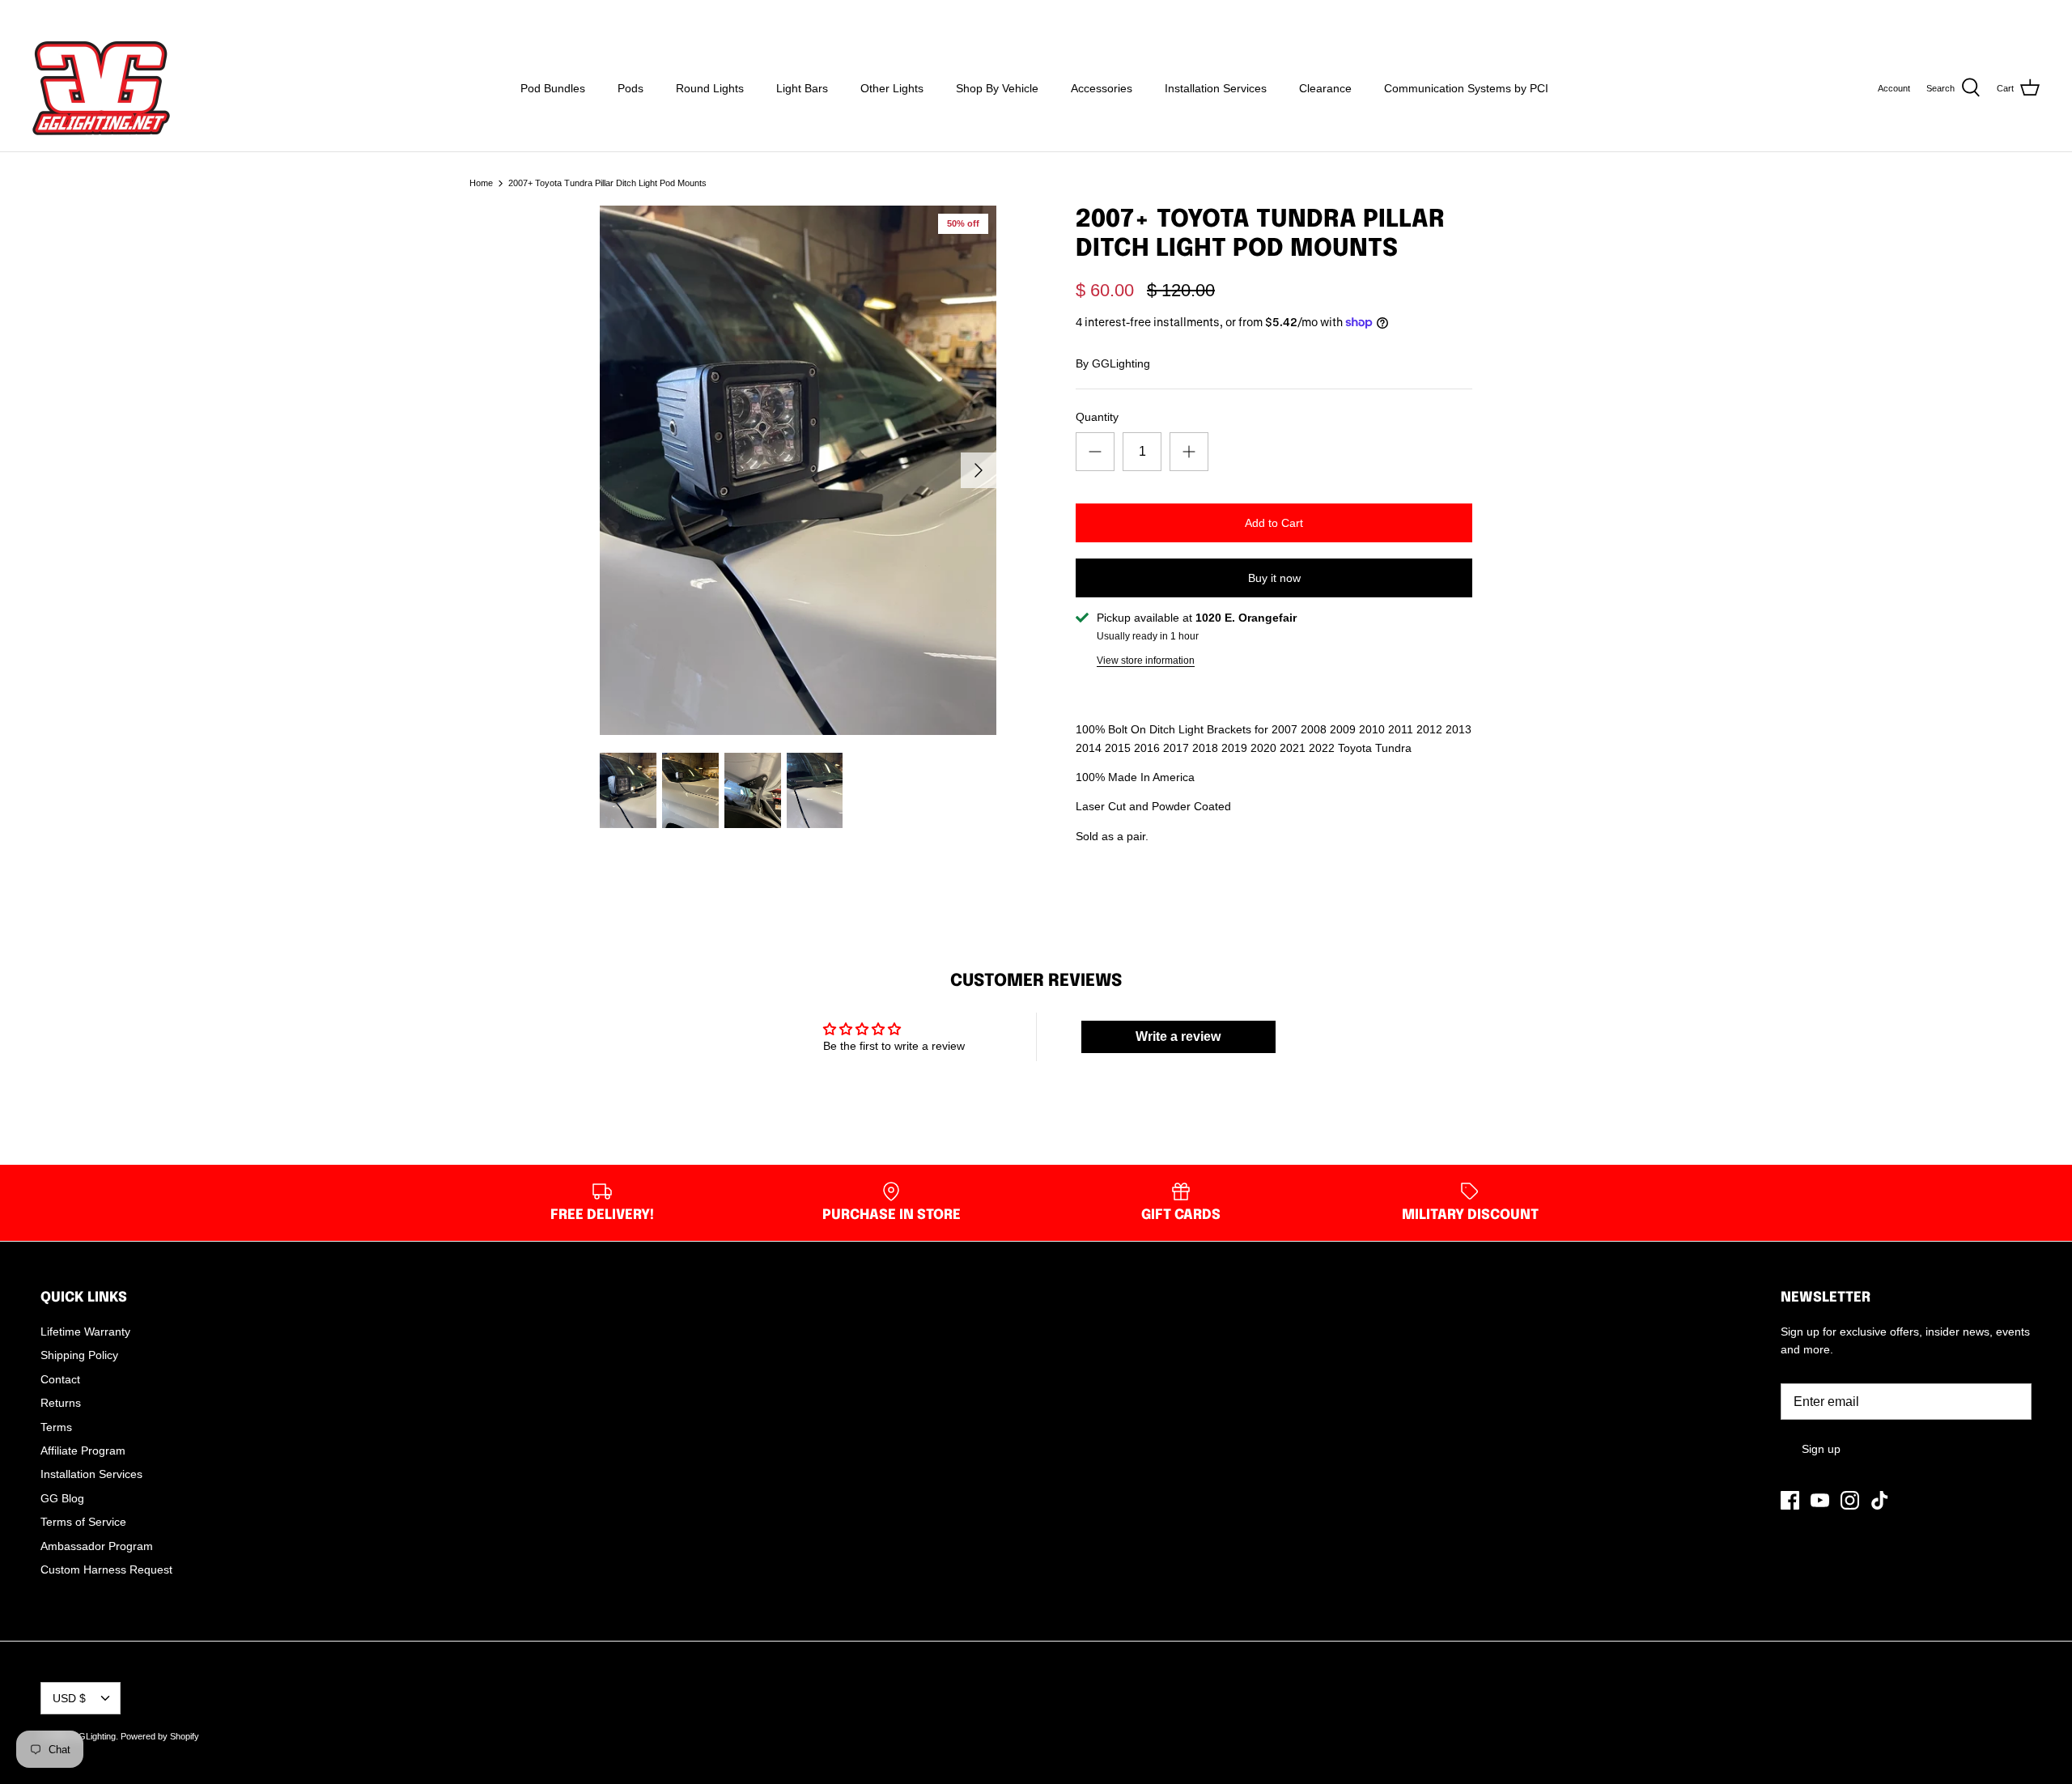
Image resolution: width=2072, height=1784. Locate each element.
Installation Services (1216, 88)
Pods (631, 88)
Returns (61, 1403)
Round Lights (710, 88)
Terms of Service (83, 1522)
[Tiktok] (106, 13)
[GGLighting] (101, 88)
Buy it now (1274, 578)
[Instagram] (84, 13)
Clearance (1325, 88)
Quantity (1097, 417)
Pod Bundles (553, 88)
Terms (56, 1427)
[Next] (979, 470)
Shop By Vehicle (997, 88)
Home (481, 183)
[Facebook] (38, 13)
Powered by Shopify (160, 1736)
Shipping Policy (79, 1355)
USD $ (2009, 12)
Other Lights (892, 88)
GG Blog (62, 1498)
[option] (798, 470)
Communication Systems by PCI (1466, 88)
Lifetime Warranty (85, 1332)
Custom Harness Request (106, 1569)
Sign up (1821, 1449)
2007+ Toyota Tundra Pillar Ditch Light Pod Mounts (607, 183)
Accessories (1102, 88)
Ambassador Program (97, 1546)
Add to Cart (1274, 523)
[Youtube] (61, 13)
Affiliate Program (83, 1451)
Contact (60, 1379)
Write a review (1178, 1036)
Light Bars (802, 88)
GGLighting (1121, 363)
